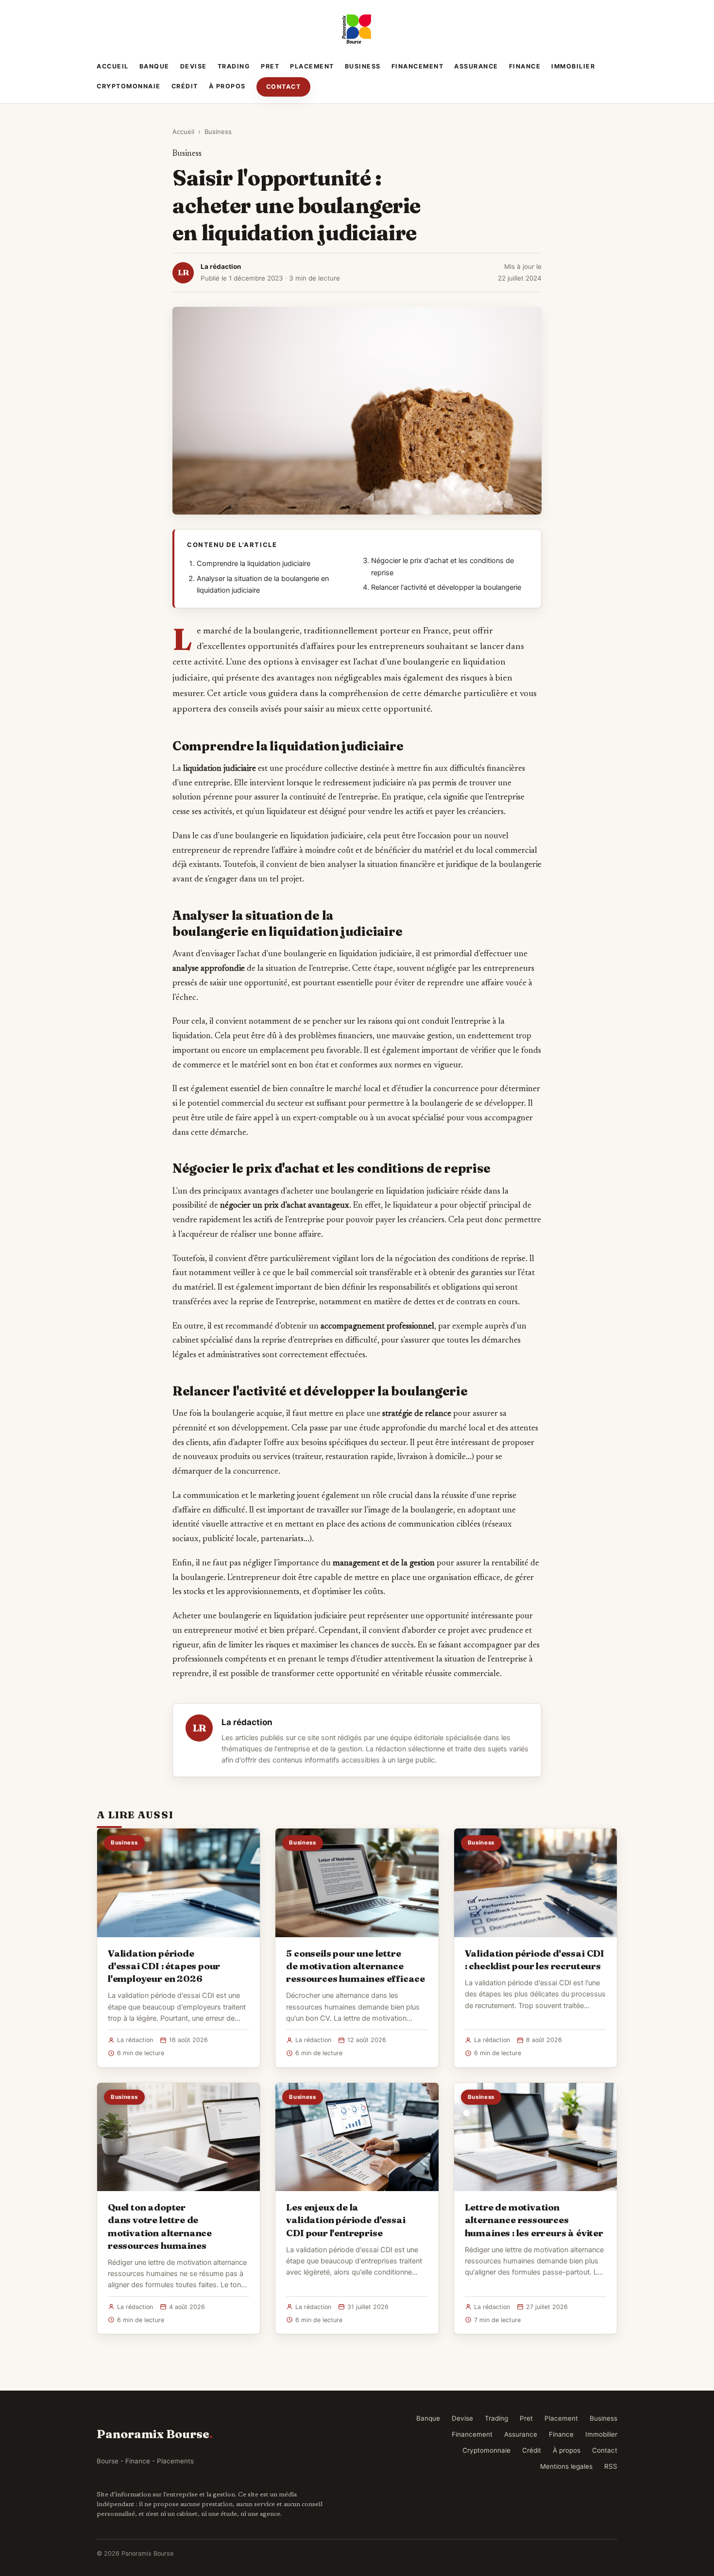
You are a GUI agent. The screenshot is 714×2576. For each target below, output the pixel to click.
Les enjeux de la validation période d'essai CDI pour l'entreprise (346, 2220)
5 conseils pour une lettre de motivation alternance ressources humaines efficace (356, 1966)
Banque (154, 66)
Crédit (185, 86)
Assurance (476, 66)
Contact (284, 87)
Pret (270, 66)
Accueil (113, 66)
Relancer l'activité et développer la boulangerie (446, 587)
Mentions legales (566, 2466)
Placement (312, 66)
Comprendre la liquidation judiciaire (254, 564)
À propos (227, 86)
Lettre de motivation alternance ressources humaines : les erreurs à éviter (534, 2220)
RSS (611, 2466)
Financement (418, 66)
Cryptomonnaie (129, 86)
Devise (194, 66)
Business (363, 66)
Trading (234, 66)
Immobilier (573, 66)
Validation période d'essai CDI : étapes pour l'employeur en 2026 (164, 1966)
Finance (525, 66)
